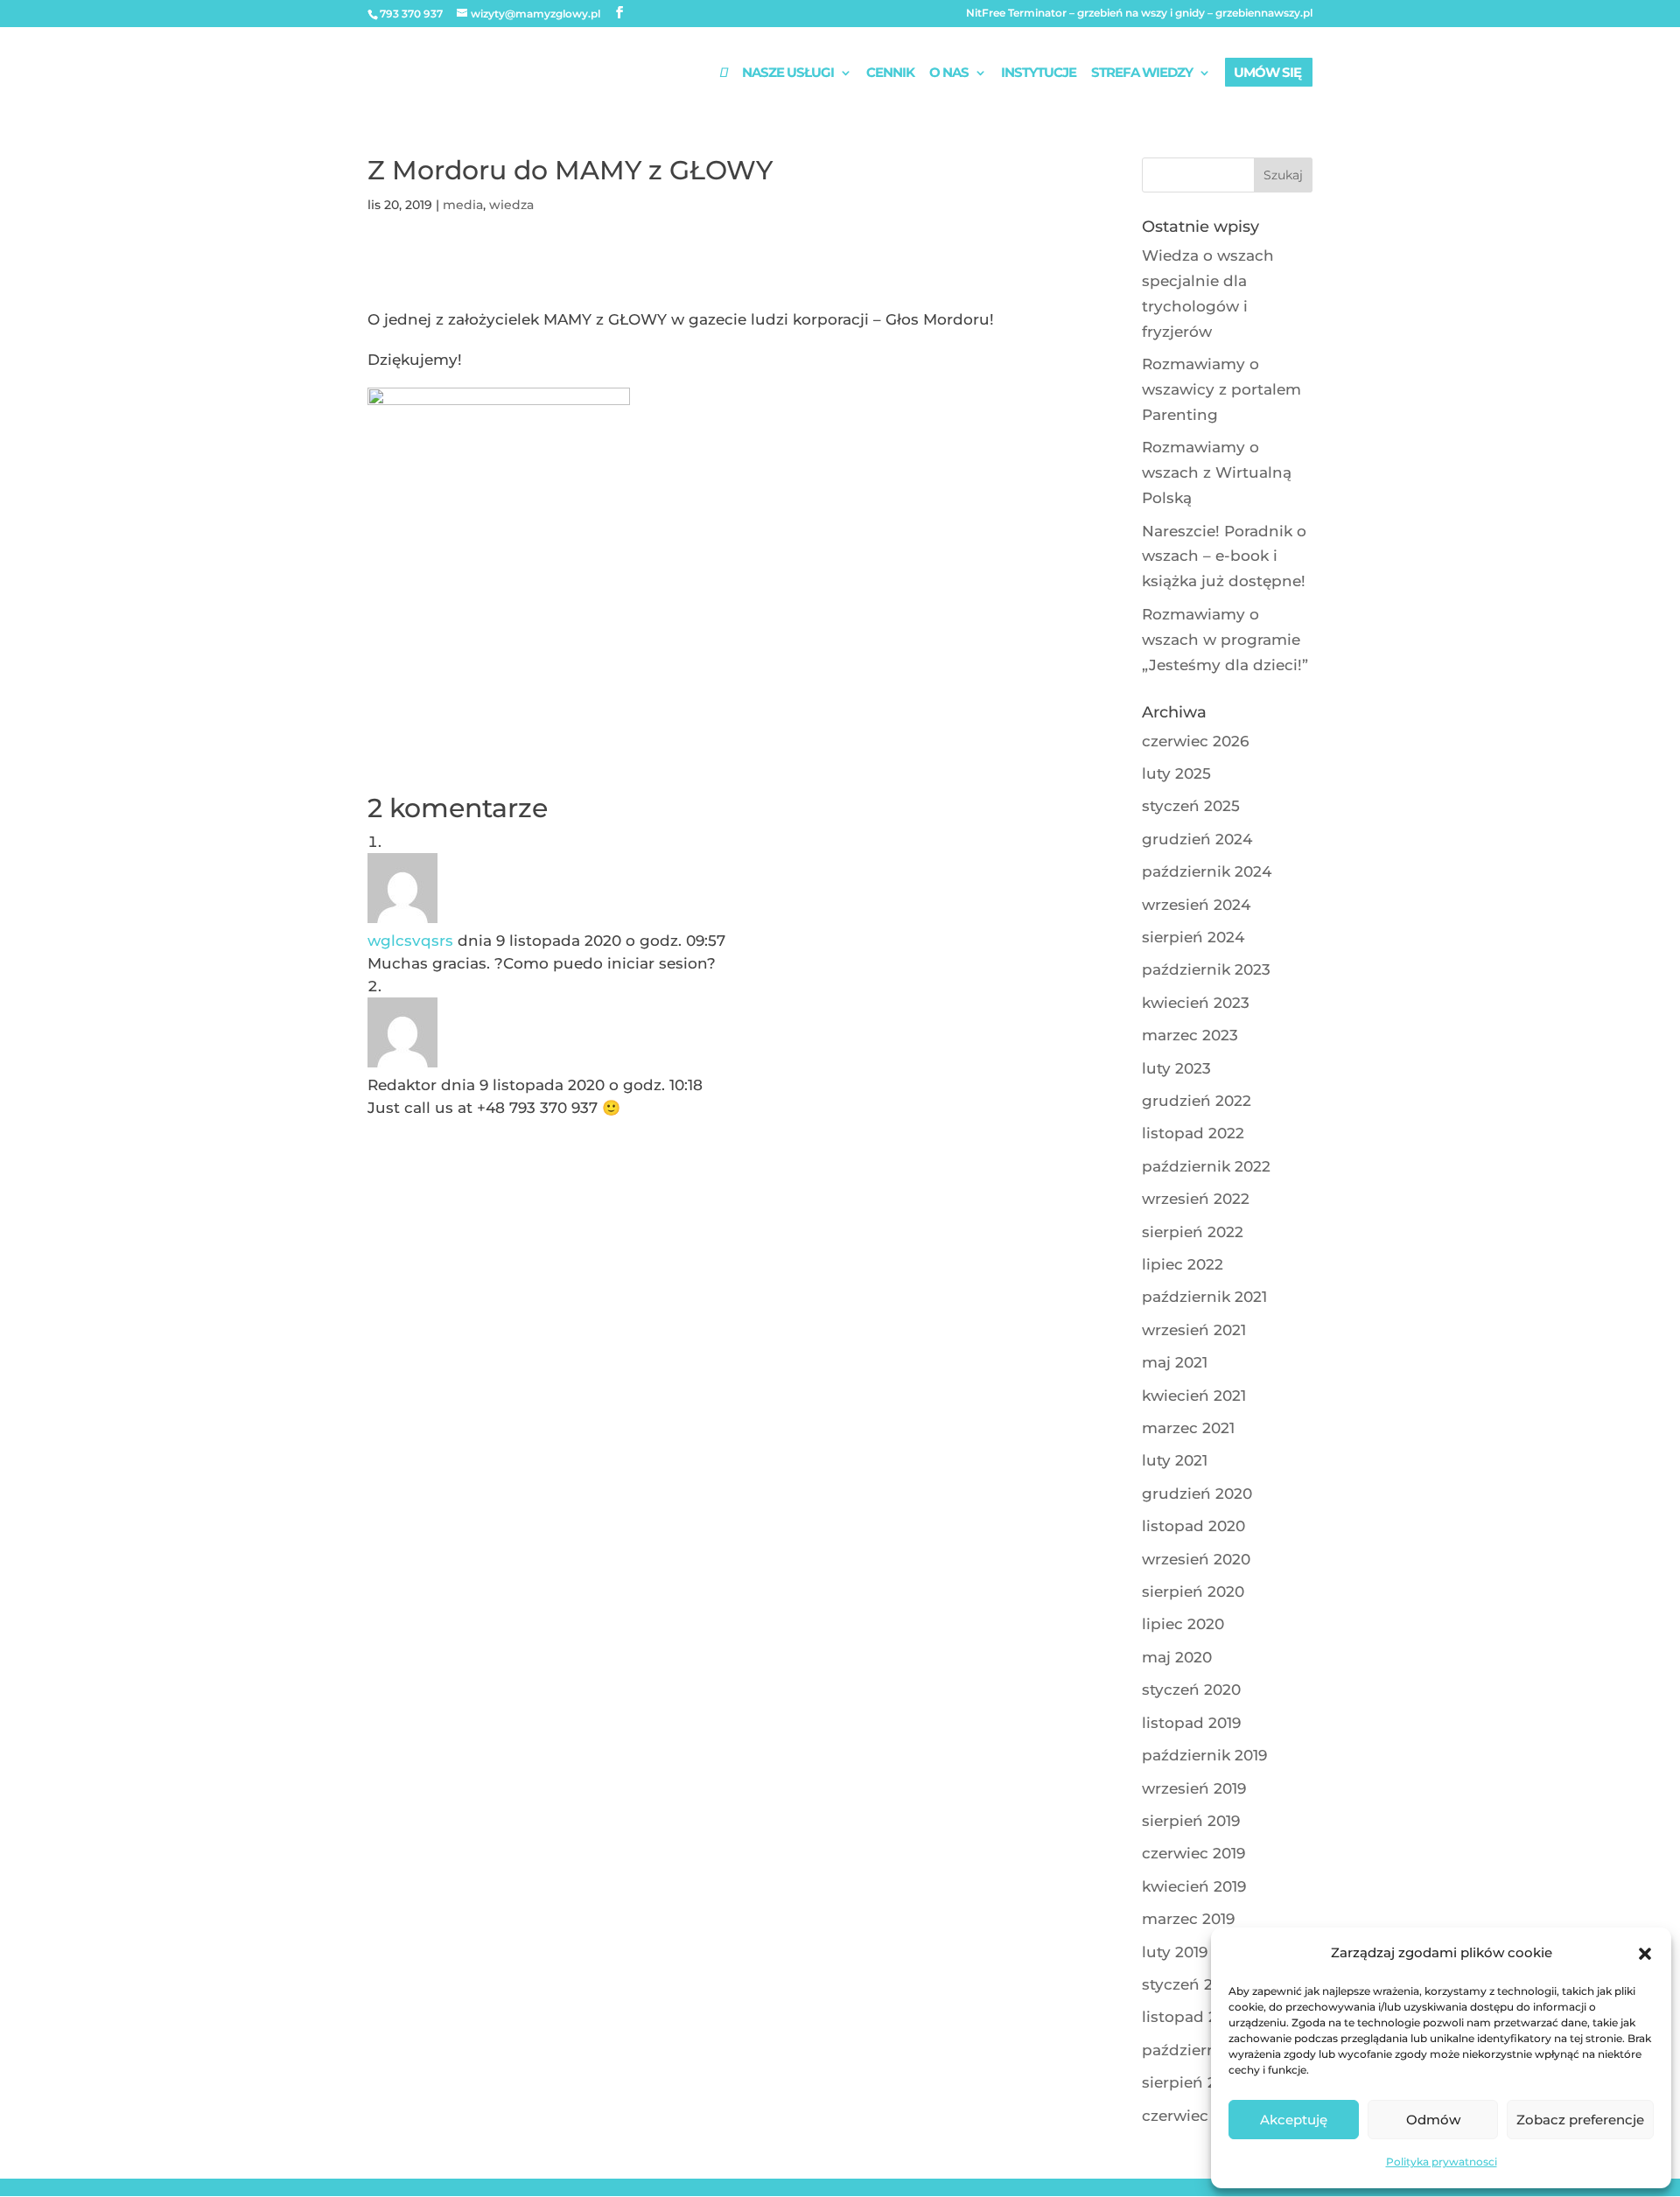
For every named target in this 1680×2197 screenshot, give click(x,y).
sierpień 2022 (1193, 1232)
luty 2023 (1176, 1068)
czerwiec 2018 (1194, 2116)
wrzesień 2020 (1196, 1559)
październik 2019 (1204, 1755)
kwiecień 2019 (1194, 1886)
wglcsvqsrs (410, 941)
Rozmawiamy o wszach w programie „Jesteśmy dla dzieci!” (1225, 640)
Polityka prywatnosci (1442, 2162)
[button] (1645, 1954)
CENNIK (890, 74)
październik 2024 (1207, 871)
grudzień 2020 (1197, 1494)
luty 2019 (1175, 1952)
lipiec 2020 (1183, 1624)
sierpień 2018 (1191, 2082)
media (463, 205)
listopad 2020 (1193, 1526)
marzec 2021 (1188, 1428)
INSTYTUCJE (1039, 74)
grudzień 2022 (1197, 1101)
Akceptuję (1294, 2120)
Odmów (1433, 2120)
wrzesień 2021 (1194, 1330)
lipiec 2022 (1183, 1264)
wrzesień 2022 (1196, 1199)
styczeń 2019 (1189, 1984)
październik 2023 (1206, 969)
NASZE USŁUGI (788, 74)
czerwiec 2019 (1193, 1853)
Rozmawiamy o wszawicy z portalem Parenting (1221, 389)
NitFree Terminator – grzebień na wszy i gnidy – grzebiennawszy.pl (1139, 14)
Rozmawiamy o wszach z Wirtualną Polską (1217, 472)
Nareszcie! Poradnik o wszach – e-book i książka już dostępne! (1224, 556)
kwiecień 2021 (1194, 1396)
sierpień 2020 (1193, 1592)
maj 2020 (1177, 1657)
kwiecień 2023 (1196, 1003)
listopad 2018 (1192, 2017)
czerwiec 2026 (1195, 741)
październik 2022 (1206, 1166)
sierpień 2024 (1193, 937)
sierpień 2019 (1191, 1821)
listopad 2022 (1193, 1133)
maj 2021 (1175, 1362)
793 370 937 (411, 14)
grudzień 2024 (1197, 839)
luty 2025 (1176, 773)
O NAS (949, 74)
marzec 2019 (1188, 1919)
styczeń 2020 (1191, 1690)
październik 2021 (1204, 1297)
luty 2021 (1175, 1460)
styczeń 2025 (1191, 806)
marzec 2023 (1190, 1035)
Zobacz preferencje (1580, 2120)
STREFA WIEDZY (1142, 74)
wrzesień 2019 (1194, 1788)
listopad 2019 (1191, 1723)
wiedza (511, 205)
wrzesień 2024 (1196, 905)
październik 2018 (1205, 2050)
